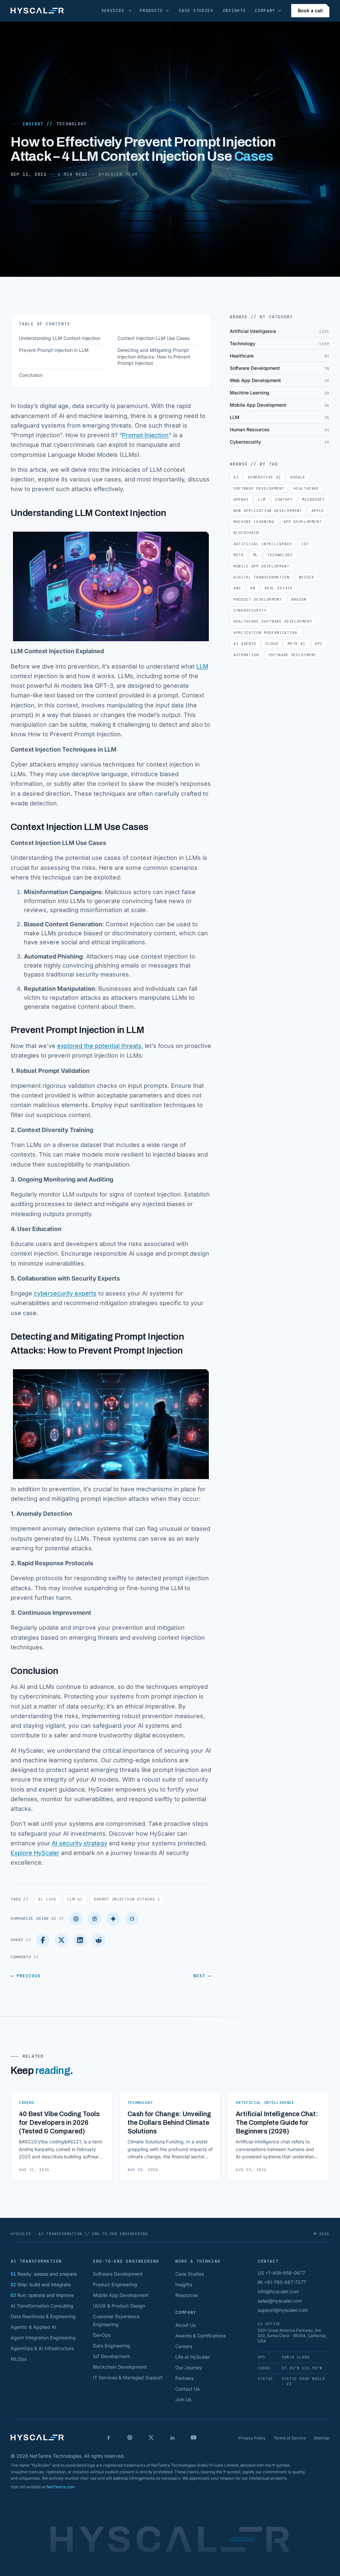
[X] (151, 2437)
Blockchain (246, 533)
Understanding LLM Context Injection (60, 338)
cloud (272, 644)
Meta (239, 555)
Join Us (183, 2399)
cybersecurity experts (65, 1293)
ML (255, 555)
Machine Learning (254, 522)
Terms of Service (290, 2438)
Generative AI (264, 477)
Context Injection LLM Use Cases (154, 338)
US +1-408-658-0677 (281, 2273)
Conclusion (31, 375)
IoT (305, 544)
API (319, 644)
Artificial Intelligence (263, 544)
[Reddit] (99, 1940)
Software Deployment (293, 655)
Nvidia (306, 577)
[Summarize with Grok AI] (132, 1919)
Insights (234, 11)
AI (47, 1899)
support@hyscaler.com (283, 2310)
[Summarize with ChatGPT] (76, 1919)
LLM (202, 666)
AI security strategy (80, 1843)
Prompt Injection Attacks (127, 1899)
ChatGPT (284, 499)
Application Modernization (265, 633)
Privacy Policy (252, 2438)
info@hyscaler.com (278, 2291)
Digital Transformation (261, 577)
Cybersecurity (250, 610)
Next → (202, 1976)
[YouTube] (194, 2437)
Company (265, 11)
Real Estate (279, 588)
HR (253, 588)
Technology (71, 124)
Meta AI (297, 644)
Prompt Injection (145, 435)
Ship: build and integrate (41, 2284)
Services (113, 11)
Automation (246, 655)
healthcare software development (273, 621)
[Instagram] (130, 2437)
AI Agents (245, 644)
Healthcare (306, 488)
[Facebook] (43, 1940)
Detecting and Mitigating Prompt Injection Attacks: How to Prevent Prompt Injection (154, 357)
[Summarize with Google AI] (113, 1919)
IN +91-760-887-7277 (282, 2282)
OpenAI (241, 499)
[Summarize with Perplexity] (95, 1919)
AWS (237, 588)
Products (151, 11)
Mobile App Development (261, 566)
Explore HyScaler (35, 1853)
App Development (303, 522)
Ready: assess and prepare (44, 2274)
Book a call (310, 10)
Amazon (299, 599)
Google (298, 477)
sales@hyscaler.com (280, 2301)
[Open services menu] (130, 11)
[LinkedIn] (80, 1940)
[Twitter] (61, 1940)
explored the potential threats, (100, 1046)
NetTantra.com (61, 2487)
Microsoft (314, 499)
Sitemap (322, 2438)
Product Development (258, 599)
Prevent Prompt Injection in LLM (54, 350)
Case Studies (196, 11)
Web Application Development (268, 511)
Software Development (259, 488)
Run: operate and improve (42, 2295)
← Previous (26, 1976)
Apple (318, 511)
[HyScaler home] (37, 11)
